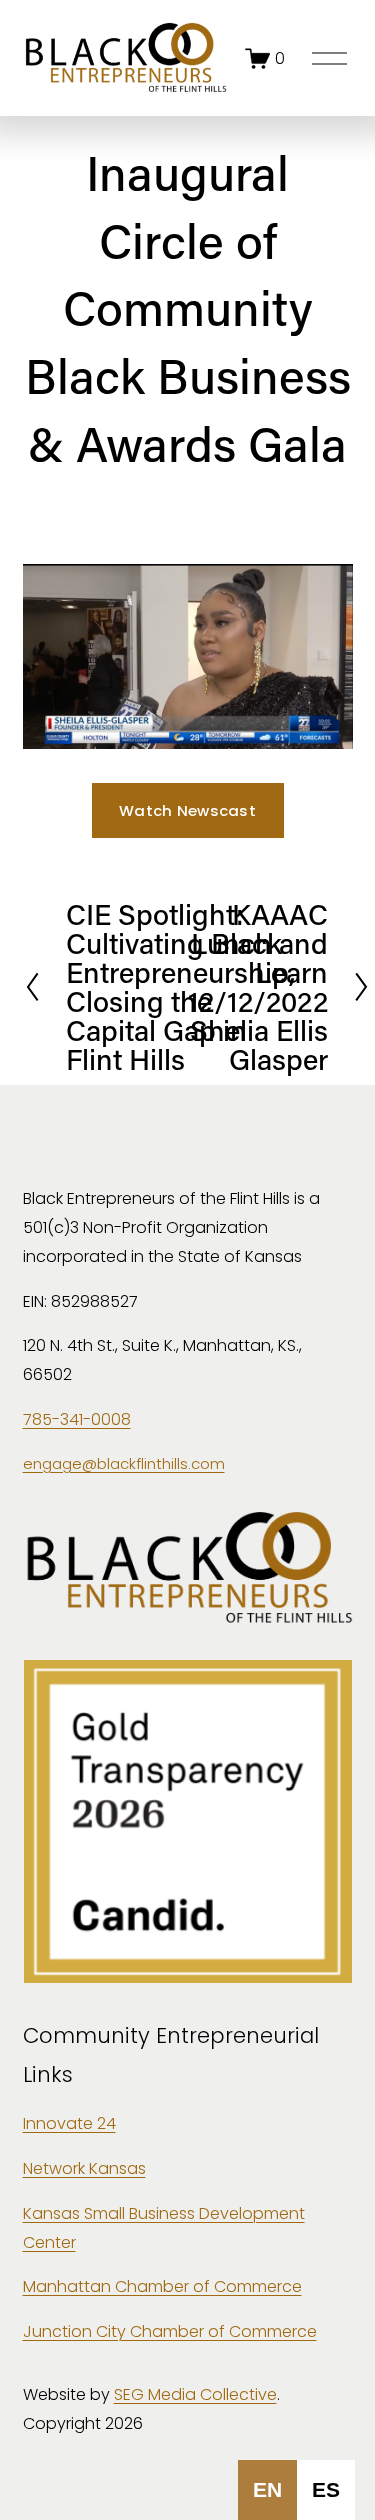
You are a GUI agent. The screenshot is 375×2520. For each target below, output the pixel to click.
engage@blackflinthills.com (124, 1463)
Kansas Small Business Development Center (164, 2228)
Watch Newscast (187, 810)
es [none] (326, 2489)
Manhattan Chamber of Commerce (162, 2286)
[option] (326, 2490)
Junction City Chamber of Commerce (170, 2331)
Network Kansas (84, 2168)
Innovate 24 (69, 2123)
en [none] (267, 2489)
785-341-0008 (77, 1419)
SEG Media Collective (195, 2394)
